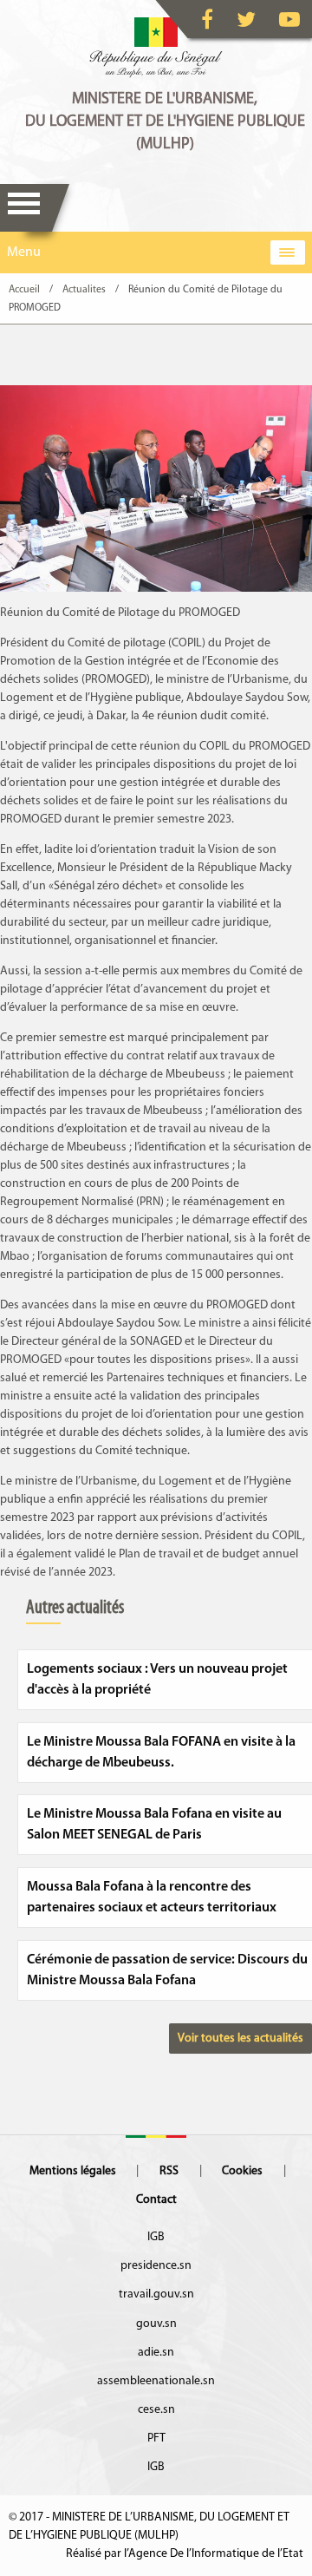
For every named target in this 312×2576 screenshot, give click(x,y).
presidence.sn (156, 2266)
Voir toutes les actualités (240, 2039)
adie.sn (156, 2353)
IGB (156, 2237)
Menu (24, 208)
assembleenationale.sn (156, 2381)
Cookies (242, 2171)
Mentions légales (73, 2171)
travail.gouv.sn (156, 2294)
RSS (169, 2171)
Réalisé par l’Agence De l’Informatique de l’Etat (185, 2554)
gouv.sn (156, 2324)
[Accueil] (156, 48)
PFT (156, 2438)
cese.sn (156, 2410)
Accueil (24, 290)
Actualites (84, 290)
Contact (156, 2200)
